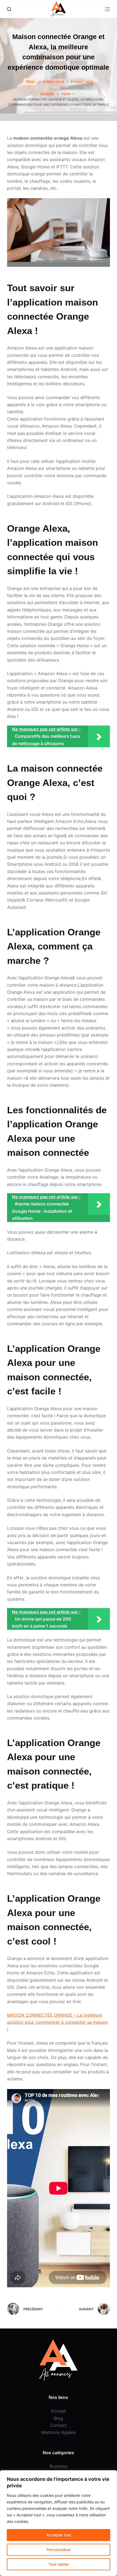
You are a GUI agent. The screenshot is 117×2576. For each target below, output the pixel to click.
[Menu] (107, 9)
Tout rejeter (59, 2564)
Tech (30, 82)
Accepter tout (59, 2535)
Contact (58, 2425)
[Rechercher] (9, 9)
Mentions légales (58, 2432)
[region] (59, 2523)
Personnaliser (59, 2550)
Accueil (58, 2411)
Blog (59, 2418)
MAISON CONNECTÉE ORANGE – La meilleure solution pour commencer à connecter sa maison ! (57, 2022)
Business (58, 2466)
